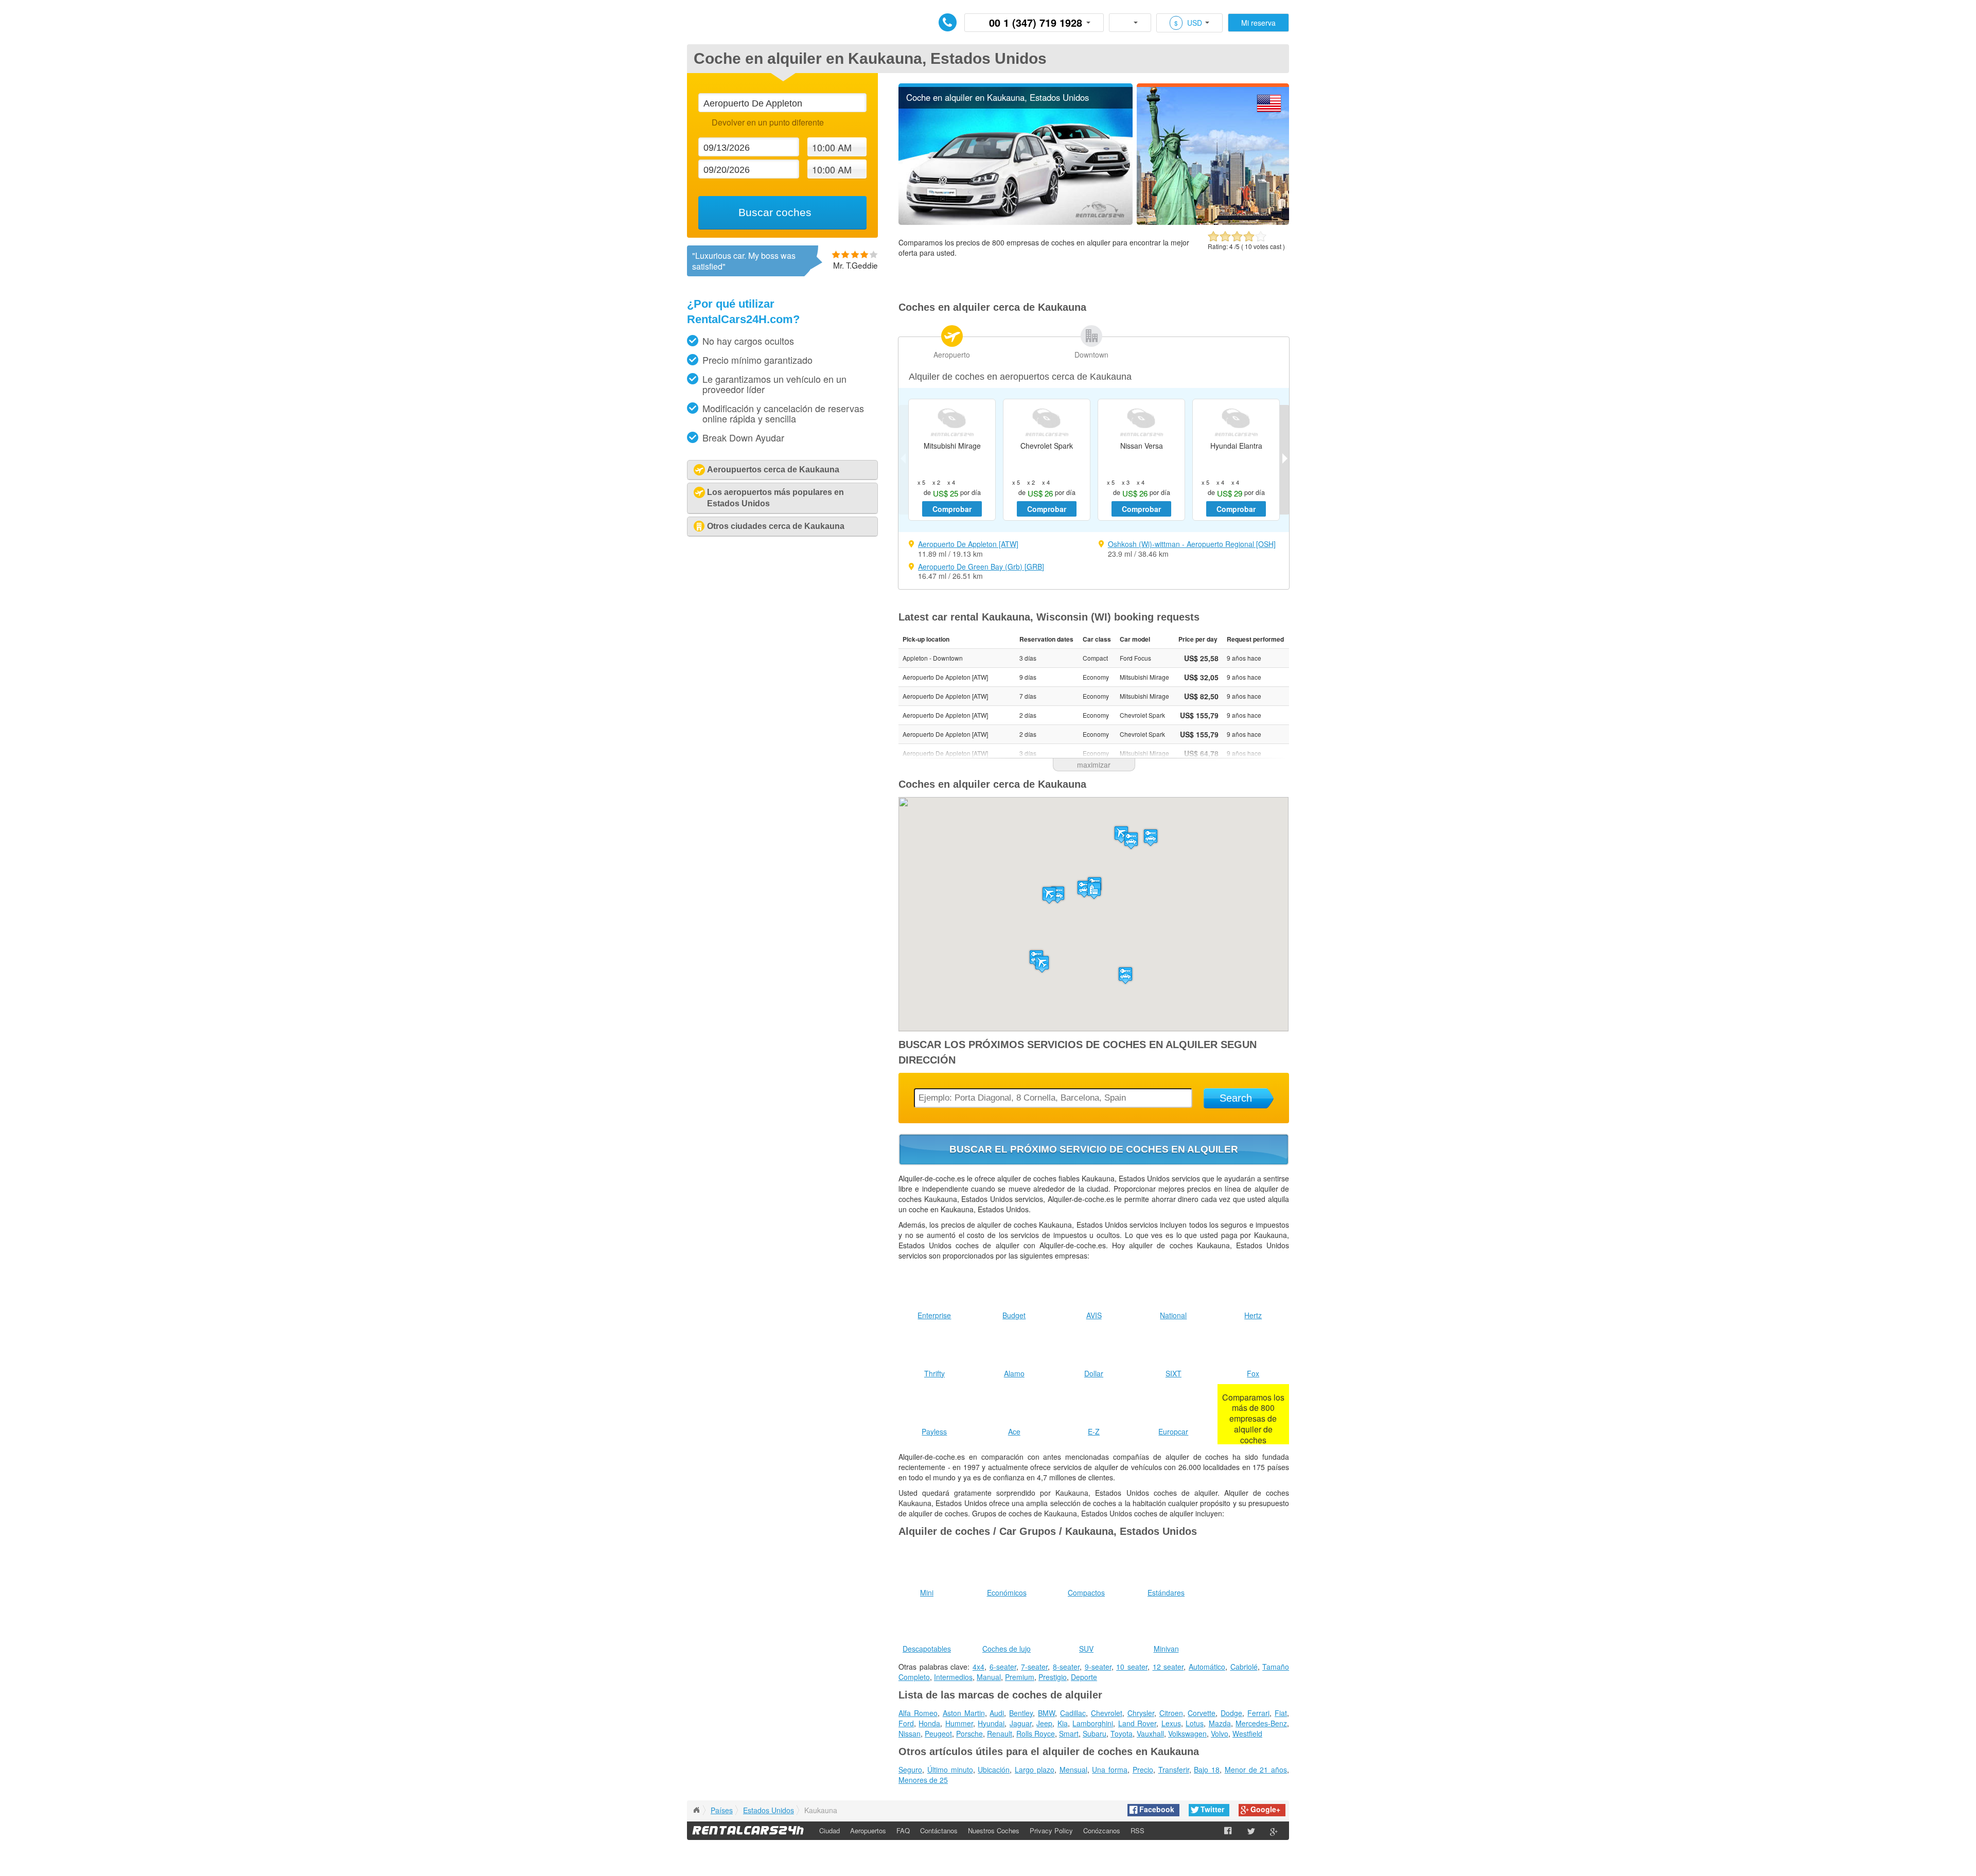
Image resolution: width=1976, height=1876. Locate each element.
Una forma (1110, 1769)
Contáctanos (939, 1830)
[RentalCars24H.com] (696, 1810)
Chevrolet (1107, 1713)
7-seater (1034, 1667)
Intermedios (953, 1677)
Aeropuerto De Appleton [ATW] (968, 544)
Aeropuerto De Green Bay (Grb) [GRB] (981, 567)
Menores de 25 (923, 1780)
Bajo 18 (1207, 1769)
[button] (1049, 895)
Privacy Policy (1051, 1830)
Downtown (1091, 355)
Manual (989, 1677)
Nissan (910, 1733)
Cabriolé (1244, 1667)
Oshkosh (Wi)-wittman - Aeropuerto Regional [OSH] (1192, 544)
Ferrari (1258, 1713)
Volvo (1220, 1733)
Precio (1143, 1769)
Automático (1207, 1667)
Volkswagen (1187, 1733)
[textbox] (782, 103)
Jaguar (1021, 1723)
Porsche (969, 1733)
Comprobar (952, 509)
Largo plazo (1035, 1769)
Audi (997, 1713)
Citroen (1171, 1713)
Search (1236, 1098)
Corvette (1202, 1713)
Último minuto (950, 1769)
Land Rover (1137, 1723)
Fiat (1281, 1713)
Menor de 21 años (1256, 1769)
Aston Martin (964, 1713)
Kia (1063, 1723)
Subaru (1095, 1733)
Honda (929, 1723)
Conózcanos (1102, 1830)
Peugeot (938, 1733)
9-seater (1098, 1667)
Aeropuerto (952, 355)
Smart (1069, 1733)
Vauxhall (1150, 1733)
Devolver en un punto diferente (768, 122)
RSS (1137, 1830)
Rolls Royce (1036, 1733)
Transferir (1174, 1769)
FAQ (903, 1830)
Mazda (1220, 1723)
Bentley (1021, 1713)
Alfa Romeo (918, 1713)
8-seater (1066, 1667)
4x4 (978, 1667)
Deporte (1084, 1677)
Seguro (910, 1769)
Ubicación (994, 1769)
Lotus (1195, 1723)
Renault (1000, 1733)
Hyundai (991, 1723)
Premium (1020, 1677)
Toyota (1122, 1733)
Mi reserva (1258, 23)
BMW (1046, 1713)
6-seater (1003, 1667)
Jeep (1044, 1723)
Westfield (1247, 1733)
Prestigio (1053, 1677)
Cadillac (1073, 1713)
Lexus (1171, 1723)
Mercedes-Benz (1261, 1723)
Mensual (1073, 1769)
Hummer (959, 1723)
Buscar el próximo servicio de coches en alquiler (1094, 1149)
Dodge (1231, 1713)
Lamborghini (1093, 1723)
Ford (906, 1723)
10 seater (1132, 1667)
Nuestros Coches (994, 1830)
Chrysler (1141, 1713)
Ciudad (830, 1830)
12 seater (1168, 1667)
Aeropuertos (868, 1830)
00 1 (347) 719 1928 (1036, 22)
